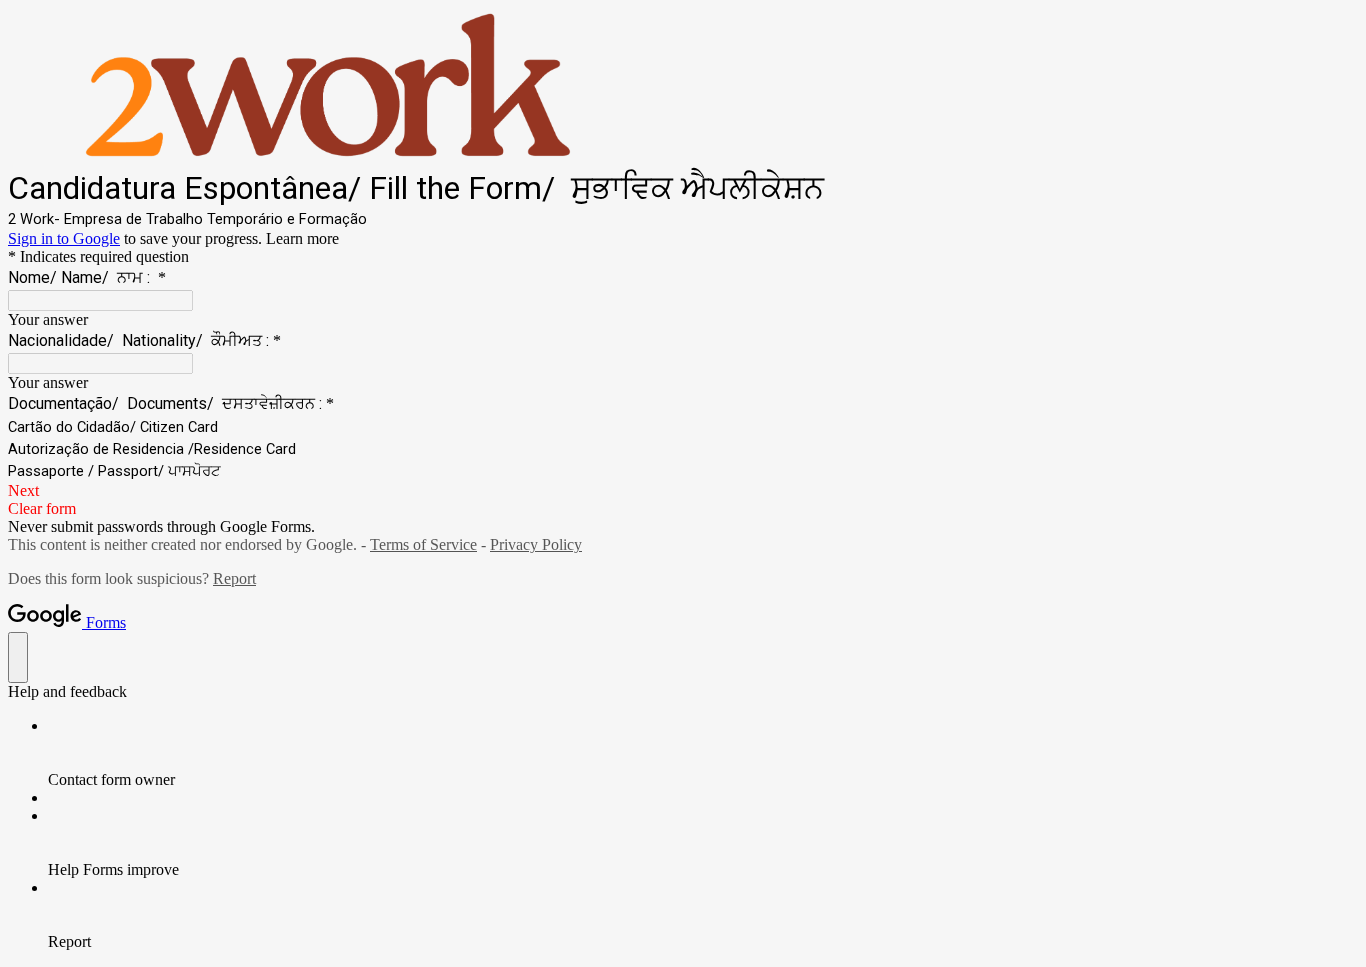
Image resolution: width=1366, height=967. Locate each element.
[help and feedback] (18, 657)
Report (234, 578)
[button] (683, 491)
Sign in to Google (64, 238)
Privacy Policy (536, 544)
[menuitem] (703, 753)
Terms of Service (423, 544)
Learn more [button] (302, 238)
